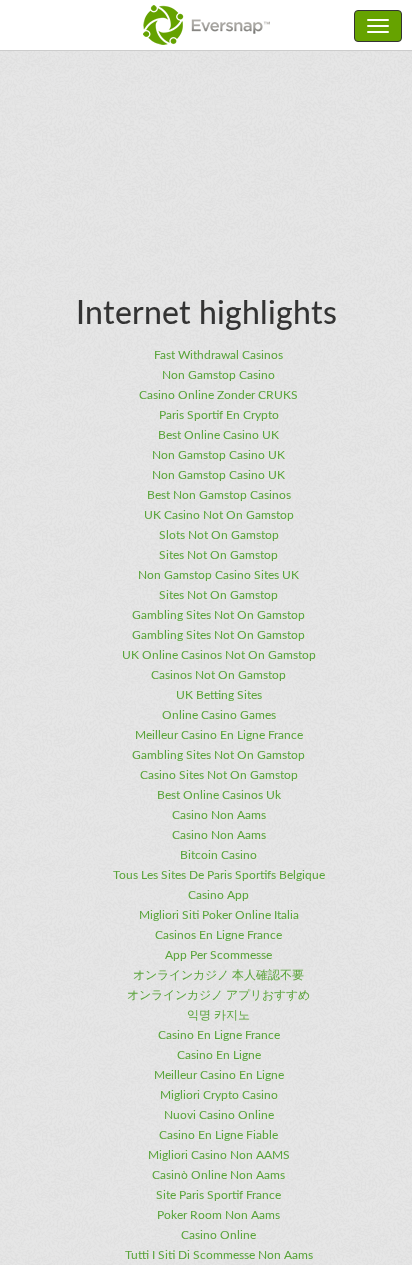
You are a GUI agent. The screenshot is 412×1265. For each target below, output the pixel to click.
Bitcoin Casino (218, 855)
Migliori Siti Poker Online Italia (219, 915)
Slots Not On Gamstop (219, 535)
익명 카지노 (218, 1015)
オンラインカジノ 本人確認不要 (218, 975)
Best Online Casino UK (218, 435)
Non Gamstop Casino (218, 375)
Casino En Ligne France (219, 1035)
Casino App (218, 895)
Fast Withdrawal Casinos (218, 355)
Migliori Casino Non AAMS (219, 1155)
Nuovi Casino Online (219, 1115)
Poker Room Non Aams (218, 1215)
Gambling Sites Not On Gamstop (218, 615)
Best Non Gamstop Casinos (219, 495)
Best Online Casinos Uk (219, 795)
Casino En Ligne (219, 1055)
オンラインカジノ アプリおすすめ (218, 995)
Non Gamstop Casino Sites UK (218, 575)
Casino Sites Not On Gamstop (219, 775)
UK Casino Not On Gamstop (219, 515)
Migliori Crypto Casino (219, 1095)
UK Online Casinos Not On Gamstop (219, 655)
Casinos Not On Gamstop (218, 675)
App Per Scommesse (218, 955)
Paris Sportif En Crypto (219, 415)
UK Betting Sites (219, 695)
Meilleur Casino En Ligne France (219, 735)
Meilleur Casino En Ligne (219, 1075)
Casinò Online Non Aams (218, 1175)
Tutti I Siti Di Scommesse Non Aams (219, 1255)
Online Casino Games (219, 715)
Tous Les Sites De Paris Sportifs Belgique (219, 875)
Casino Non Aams (219, 815)
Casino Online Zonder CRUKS (218, 395)
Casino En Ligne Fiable (218, 1135)
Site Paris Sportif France (218, 1195)
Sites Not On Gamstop (218, 555)
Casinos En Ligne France (218, 935)
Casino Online (218, 1235)
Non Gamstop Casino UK (218, 455)
